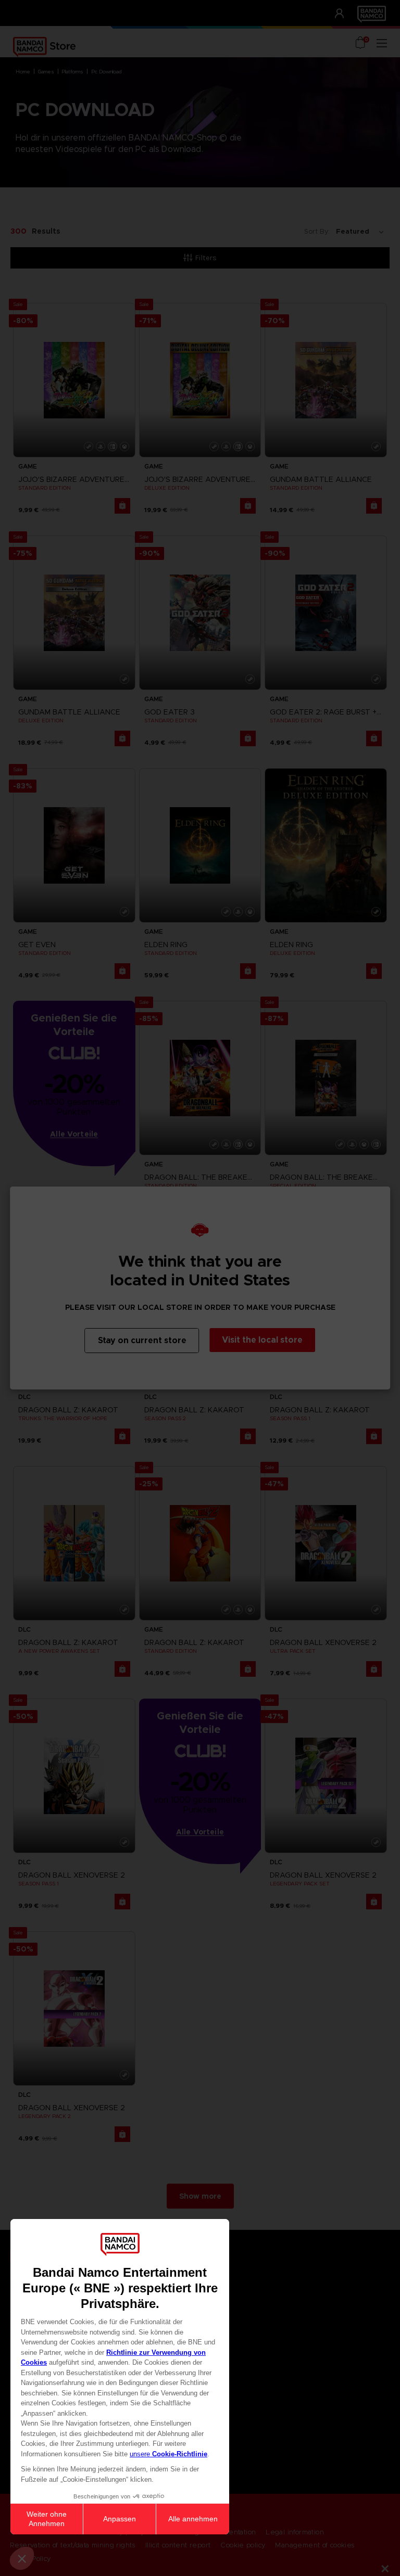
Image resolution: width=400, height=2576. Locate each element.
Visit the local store (262, 1340)
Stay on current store (142, 1340)
